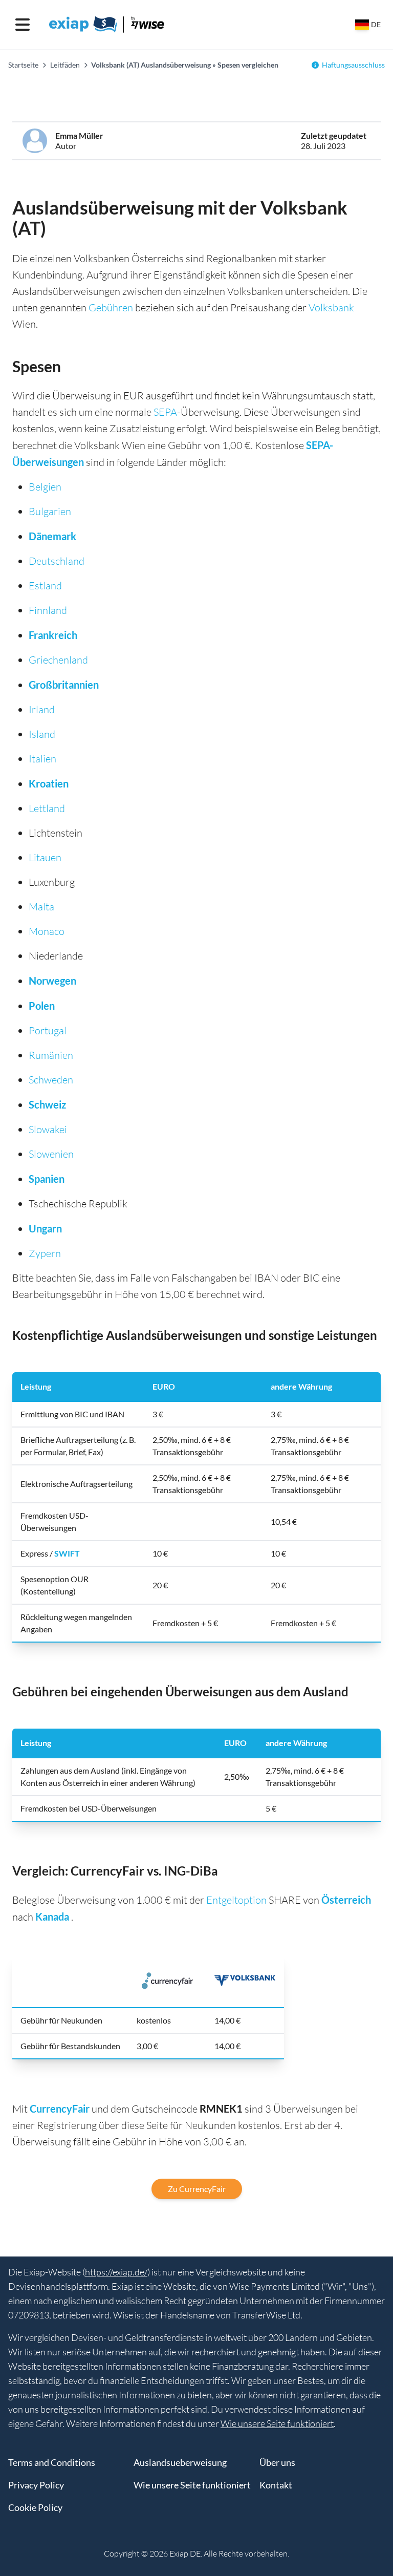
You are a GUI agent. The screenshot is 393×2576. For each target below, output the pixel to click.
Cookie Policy (35, 2507)
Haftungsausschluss (353, 65)
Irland (42, 709)
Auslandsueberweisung (180, 2462)
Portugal (48, 1030)
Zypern (45, 1253)
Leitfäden (65, 65)
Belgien (45, 487)
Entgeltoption (236, 1900)
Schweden (51, 1080)
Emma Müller (79, 135)
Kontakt (276, 2485)
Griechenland (58, 660)
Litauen (45, 857)
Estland (45, 586)
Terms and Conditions (52, 2462)
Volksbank (331, 307)
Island (42, 734)
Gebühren (111, 307)
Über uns (277, 2462)
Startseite (23, 65)
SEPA (165, 412)
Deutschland (57, 561)
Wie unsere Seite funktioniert (277, 2423)
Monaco (47, 931)
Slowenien (51, 1154)
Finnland (48, 610)
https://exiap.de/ (116, 2272)
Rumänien (51, 1055)
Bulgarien (50, 511)
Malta (41, 907)
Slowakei (48, 1129)
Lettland (47, 808)
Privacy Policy (36, 2485)
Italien (42, 759)
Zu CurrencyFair (197, 2189)
